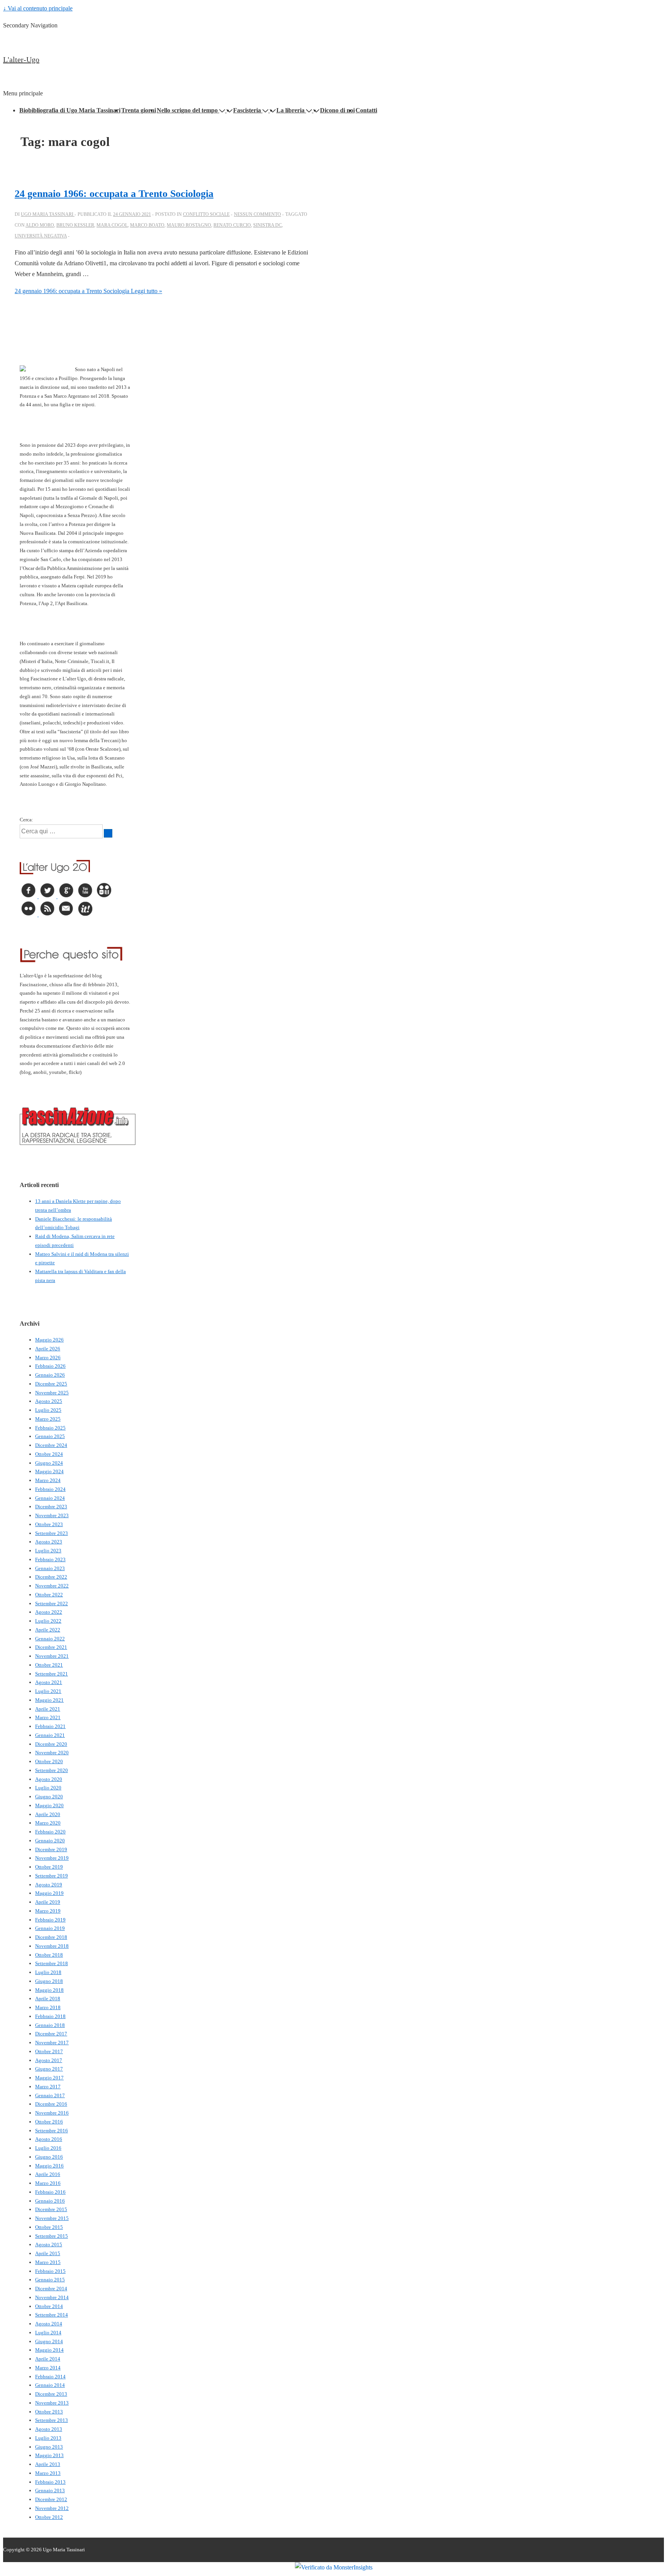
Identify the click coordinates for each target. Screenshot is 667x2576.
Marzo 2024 (48, 1480)
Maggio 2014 (49, 2350)
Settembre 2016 (52, 2131)
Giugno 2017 (49, 2069)
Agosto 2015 (49, 2244)
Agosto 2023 (49, 1542)
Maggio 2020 (49, 1805)
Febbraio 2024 (50, 1489)
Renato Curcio (232, 225)
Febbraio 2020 (50, 1832)
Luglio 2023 (48, 1551)
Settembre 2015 (52, 2236)
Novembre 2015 (52, 2218)
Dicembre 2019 (51, 1849)
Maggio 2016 (49, 2166)
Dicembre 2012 (51, 2499)
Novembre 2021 (52, 1656)
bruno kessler (75, 225)
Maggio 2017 (49, 2078)
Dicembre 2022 (51, 1577)
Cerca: (26, 820)
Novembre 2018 (52, 1946)
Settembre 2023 (52, 1533)
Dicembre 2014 (51, 2289)
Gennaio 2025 (50, 1436)
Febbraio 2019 (50, 1920)
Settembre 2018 (52, 1963)
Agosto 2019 (49, 1885)
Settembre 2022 (52, 1603)
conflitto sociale (206, 214)
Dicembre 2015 (51, 2209)
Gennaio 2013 (50, 2490)
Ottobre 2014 (49, 2306)
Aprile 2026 (48, 1349)
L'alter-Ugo (21, 59)
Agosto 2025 (49, 1401)
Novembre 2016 (52, 2113)
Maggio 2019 (49, 1893)
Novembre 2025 (52, 1393)
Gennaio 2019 (50, 1928)
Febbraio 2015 (50, 2271)
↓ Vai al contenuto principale (38, 8)
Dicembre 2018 (51, 1937)
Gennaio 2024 (50, 1498)
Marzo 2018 (48, 2007)
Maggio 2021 (49, 1700)
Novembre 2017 (52, 2043)
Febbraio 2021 (50, 1726)
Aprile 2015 (48, 2253)
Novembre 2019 (52, 1858)
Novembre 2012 (52, 2508)
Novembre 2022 (52, 1586)
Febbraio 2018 (50, 2016)
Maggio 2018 (49, 1990)
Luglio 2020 (48, 1788)
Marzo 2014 (48, 2368)
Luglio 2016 (48, 2148)
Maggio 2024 (49, 1471)
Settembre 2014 (52, 2315)
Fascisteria (247, 110)
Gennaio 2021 (50, 1735)
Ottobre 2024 (49, 1454)
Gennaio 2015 (50, 2280)
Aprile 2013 (48, 2464)
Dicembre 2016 (51, 2104)
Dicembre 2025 (51, 1384)
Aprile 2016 (48, 2174)
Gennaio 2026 (50, 1375)
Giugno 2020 (49, 1797)
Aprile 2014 (48, 2359)
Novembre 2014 (52, 2297)
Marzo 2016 (48, 2183)
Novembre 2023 (52, 1515)
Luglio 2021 (48, 1691)
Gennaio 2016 (50, 2201)
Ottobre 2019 (49, 1867)
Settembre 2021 (52, 1674)
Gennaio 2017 (50, 2095)
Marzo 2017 (48, 2087)
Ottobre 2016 (49, 2122)
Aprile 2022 (48, 1630)
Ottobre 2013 (49, 2412)
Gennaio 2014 (50, 2385)
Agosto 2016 (49, 2139)
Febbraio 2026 (50, 1366)
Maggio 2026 (49, 1340)
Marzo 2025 (48, 1419)
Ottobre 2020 (49, 1761)
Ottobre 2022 (49, 1595)
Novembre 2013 (52, 2403)
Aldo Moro (40, 225)
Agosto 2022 (49, 1612)
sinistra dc (267, 225)
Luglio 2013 (48, 2438)
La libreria (290, 110)
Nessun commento (257, 214)
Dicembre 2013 (51, 2394)
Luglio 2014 (48, 2333)
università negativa (41, 236)
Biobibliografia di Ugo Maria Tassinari (70, 110)
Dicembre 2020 (51, 1744)
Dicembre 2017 (51, 2034)
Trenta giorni (139, 110)
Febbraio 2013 (50, 2482)
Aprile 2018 (48, 1999)
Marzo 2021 (48, 1717)
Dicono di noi (337, 110)
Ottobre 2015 (49, 2227)
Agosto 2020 (49, 1779)
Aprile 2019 (48, 1902)
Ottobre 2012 (49, 2517)
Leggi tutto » (88, 291)
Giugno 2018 (49, 1981)
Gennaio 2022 (50, 1639)
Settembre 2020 (52, 1770)
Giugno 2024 (49, 1463)
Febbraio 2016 (50, 2192)
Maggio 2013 (49, 2455)
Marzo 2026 (48, 1358)
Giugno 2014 (49, 2341)
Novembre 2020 (52, 1753)
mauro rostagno (189, 225)
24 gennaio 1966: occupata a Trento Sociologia (114, 194)
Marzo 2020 (48, 1823)
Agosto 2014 (49, 2324)
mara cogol (112, 225)
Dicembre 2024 (51, 1445)
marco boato (147, 225)
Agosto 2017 (49, 2060)
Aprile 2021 (48, 1709)
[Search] (108, 833)
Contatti (366, 110)
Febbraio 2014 (50, 2377)
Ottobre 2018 (49, 1955)
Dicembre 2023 (51, 1507)
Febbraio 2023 (50, 1559)
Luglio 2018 (48, 1972)
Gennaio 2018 (50, 2025)
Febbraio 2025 (50, 1428)
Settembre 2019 (52, 1876)
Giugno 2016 (49, 2157)
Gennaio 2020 (50, 1841)
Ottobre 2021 (49, 1665)
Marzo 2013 (48, 2473)
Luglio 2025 (48, 1410)
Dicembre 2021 (51, 1647)
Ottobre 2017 (49, 2051)
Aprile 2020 (48, 1814)
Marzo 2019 (48, 1911)
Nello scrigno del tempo (187, 110)
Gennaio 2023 (50, 1568)
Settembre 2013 (52, 2420)
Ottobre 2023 (49, 1524)
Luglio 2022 (48, 1621)
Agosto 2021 (49, 1682)
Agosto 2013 (49, 2429)
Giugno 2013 (49, 2447)
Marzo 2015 (48, 2262)
